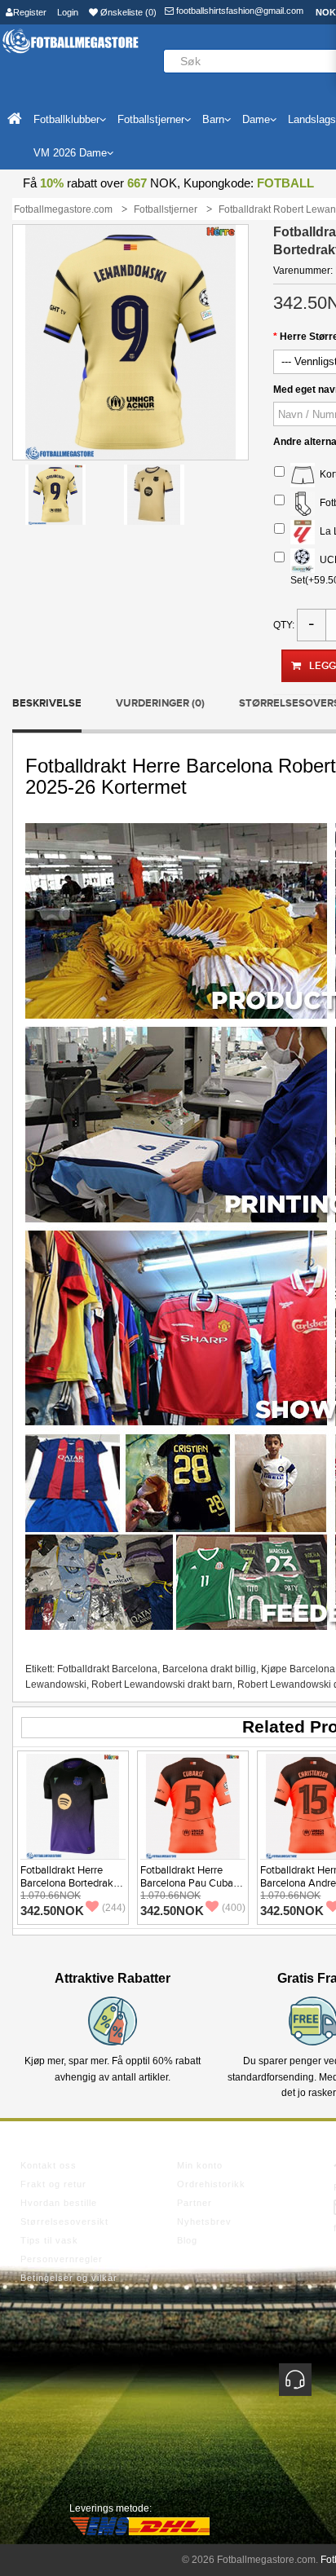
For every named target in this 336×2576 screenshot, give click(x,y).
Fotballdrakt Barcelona (107, 1669)
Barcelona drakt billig (209, 1669)
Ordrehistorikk (211, 2184)
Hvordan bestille (59, 2203)
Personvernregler (62, 2259)
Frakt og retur (53, 2184)
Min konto (200, 2165)
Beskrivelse (47, 703)
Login (68, 12)
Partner (195, 2203)
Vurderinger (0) (160, 703)
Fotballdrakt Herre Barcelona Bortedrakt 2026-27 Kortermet (69, 1883)
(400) (234, 1908)
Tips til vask (49, 2240)
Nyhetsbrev (204, 2222)
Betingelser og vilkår (69, 2278)
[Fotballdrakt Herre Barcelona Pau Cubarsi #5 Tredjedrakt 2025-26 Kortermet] (193, 1806)
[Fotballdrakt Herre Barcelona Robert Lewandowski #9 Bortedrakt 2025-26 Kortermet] (55, 494)
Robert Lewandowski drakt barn (162, 1684)
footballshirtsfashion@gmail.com (239, 11)
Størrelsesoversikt (64, 2222)
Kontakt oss (49, 2165)
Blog (187, 2240)
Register (30, 12)
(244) (114, 1908)
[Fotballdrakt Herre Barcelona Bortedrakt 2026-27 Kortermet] (73, 1806)
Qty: (284, 625)
